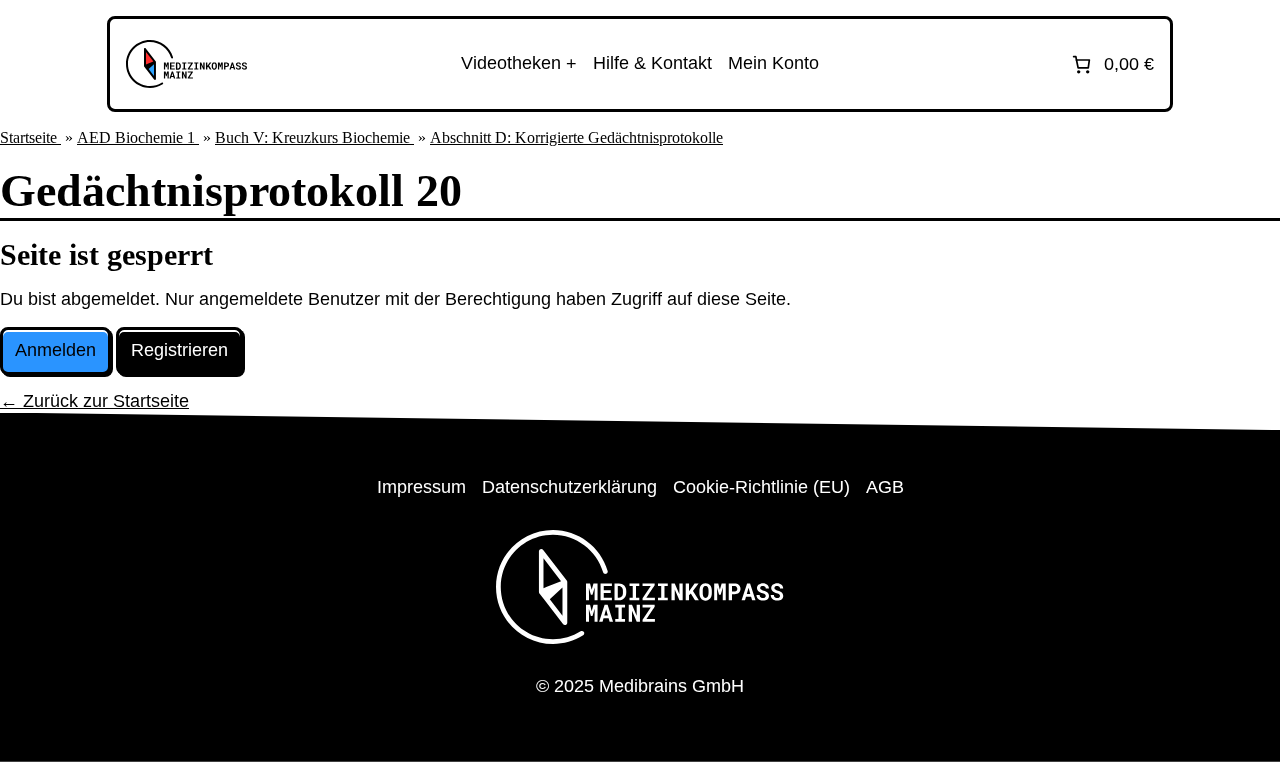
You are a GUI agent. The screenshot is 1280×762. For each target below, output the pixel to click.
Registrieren (179, 350)
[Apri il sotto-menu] (519, 64)
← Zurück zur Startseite (94, 401)
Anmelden (55, 350)
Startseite (30, 137)
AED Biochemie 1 (138, 137)
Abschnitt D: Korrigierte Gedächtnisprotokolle (576, 137)
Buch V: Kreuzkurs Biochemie (314, 137)
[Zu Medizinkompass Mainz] (186, 64)
